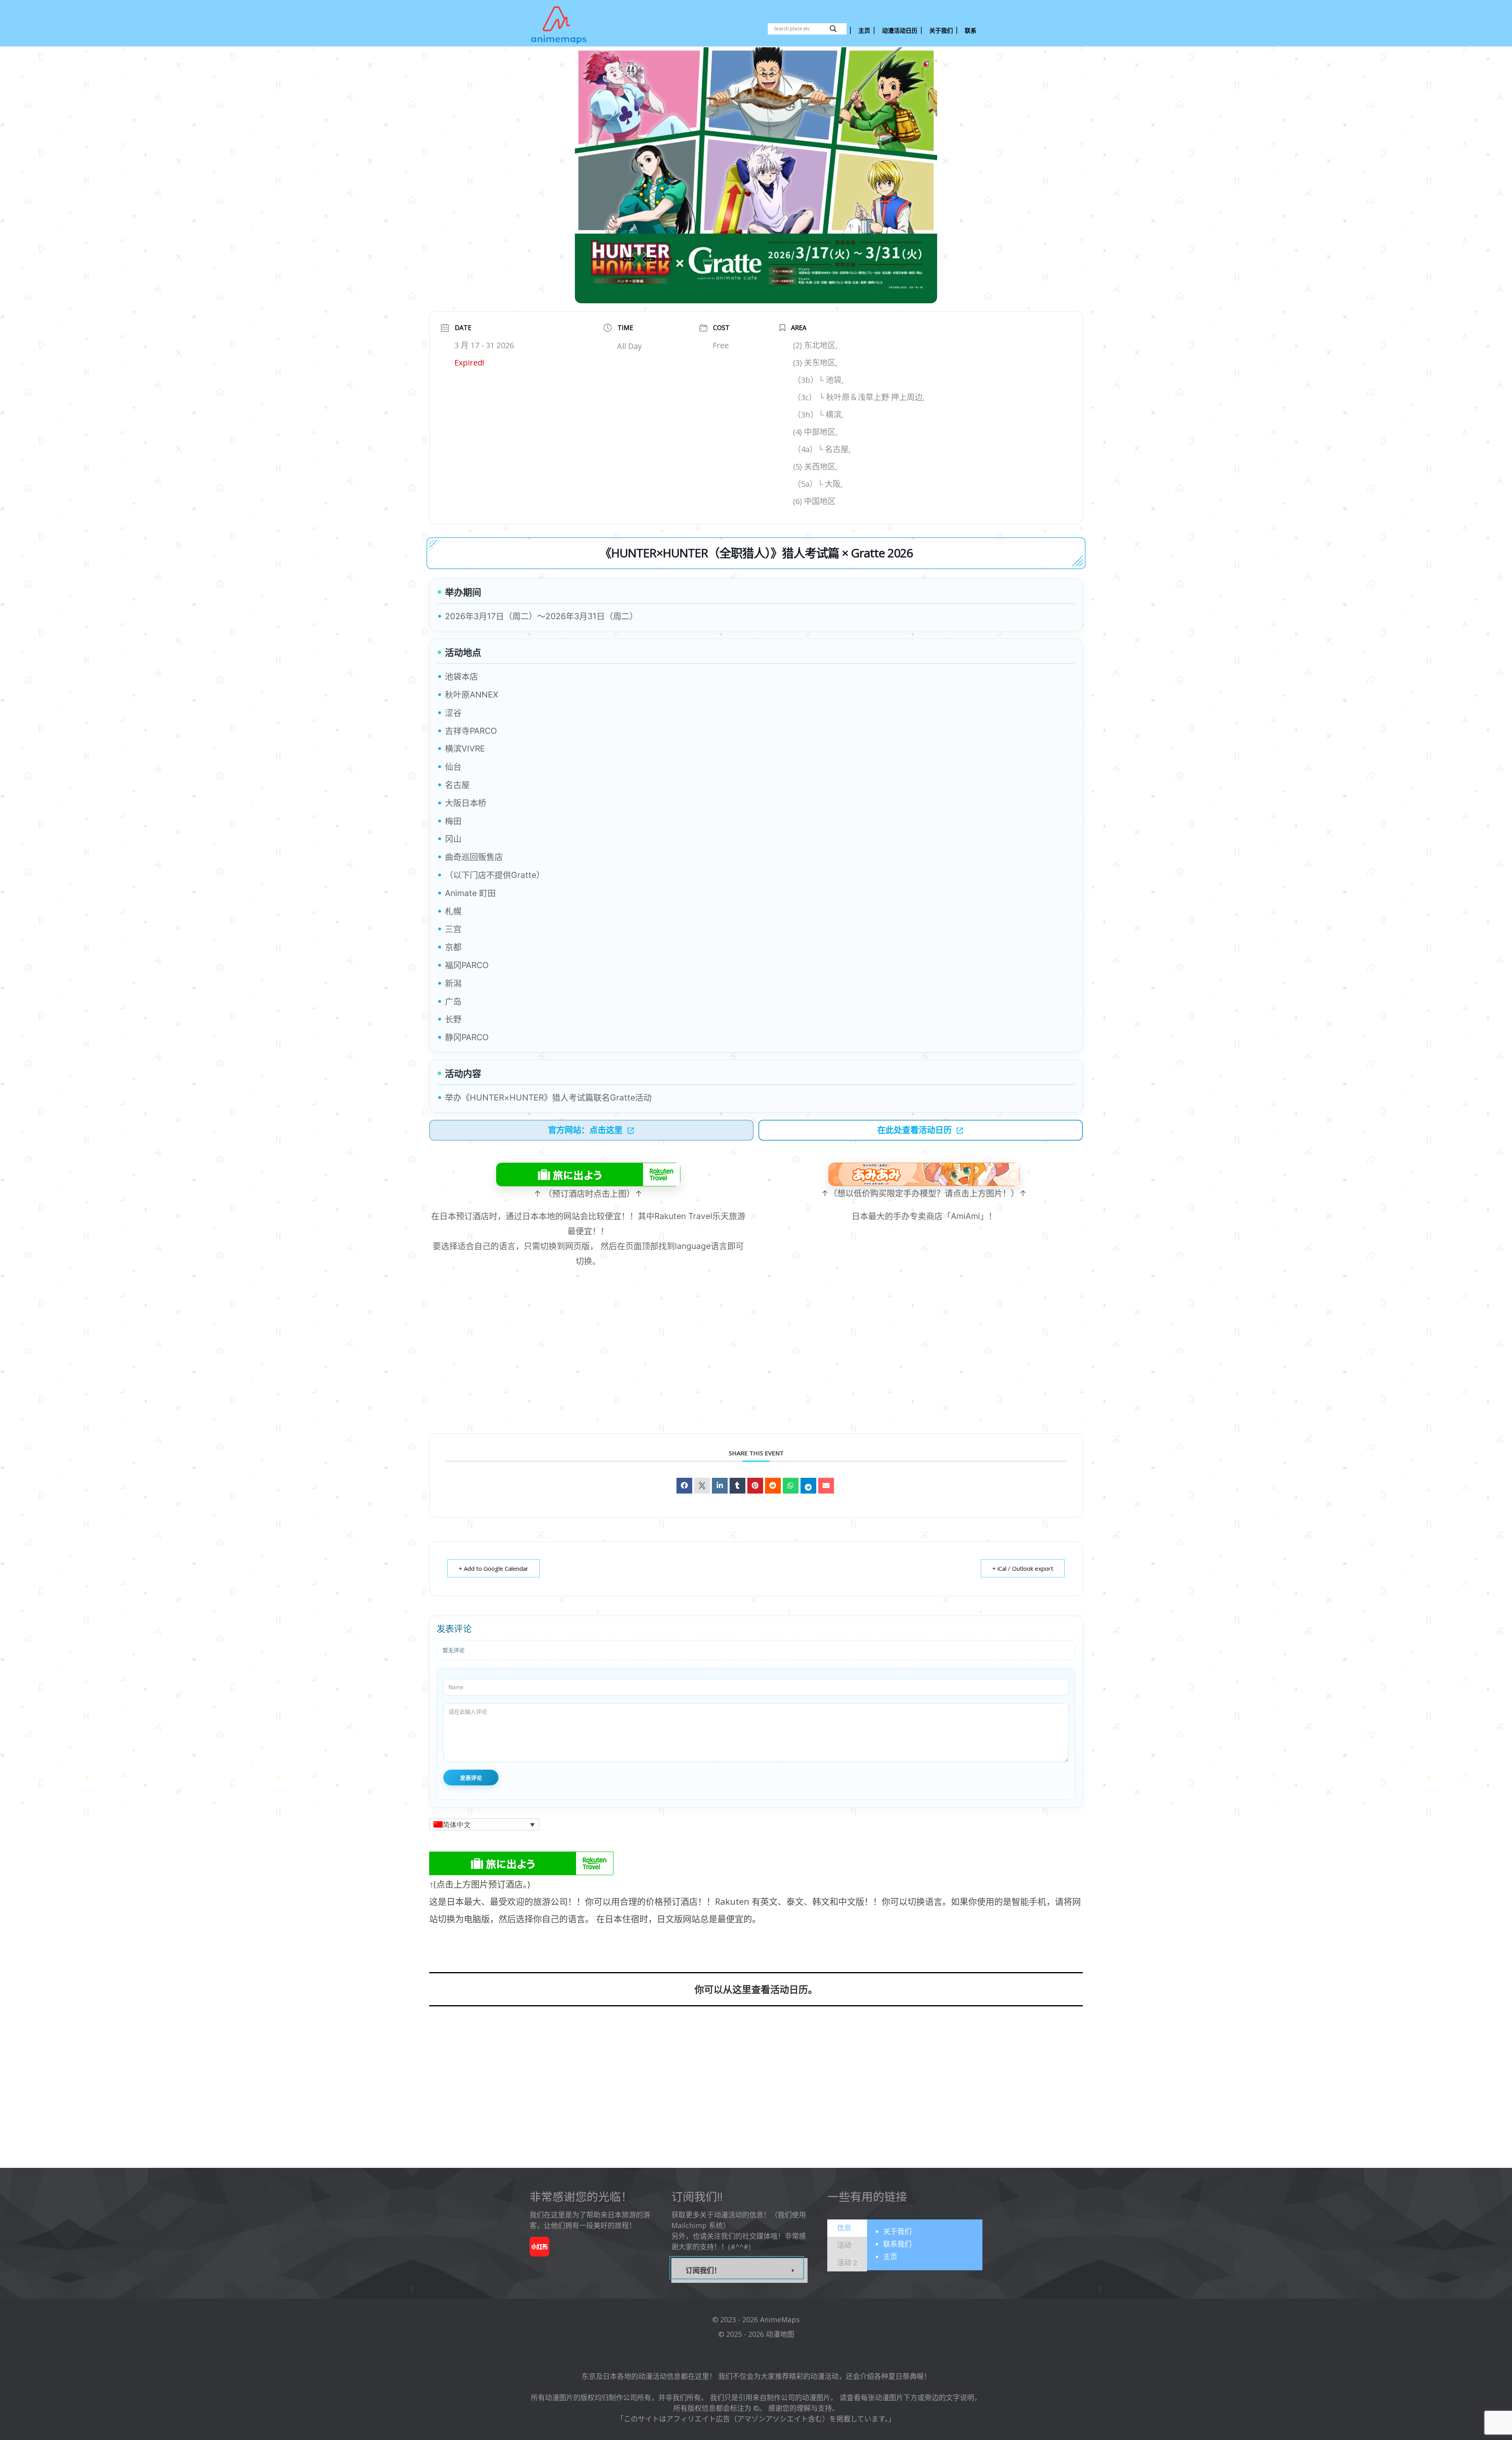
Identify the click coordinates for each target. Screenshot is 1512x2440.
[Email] (826, 1486)
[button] (484, 1824)
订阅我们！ (703, 2270)
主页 (890, 2256)
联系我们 (897, 2244)
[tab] (847, 2228)
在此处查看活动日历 (914, 1130)
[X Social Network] (702, 1486)
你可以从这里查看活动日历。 (756, 1989)
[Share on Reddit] (773, 1486)
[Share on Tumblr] (737, 1486)
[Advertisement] (756, 1364)
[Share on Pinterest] (755, 1486)
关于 (897, 2231)
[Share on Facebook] (684, 1486)
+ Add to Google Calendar (494, 1568)
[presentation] (844, 2228)
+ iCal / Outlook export (1023, 1568)
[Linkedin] (720, 1486)
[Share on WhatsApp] (791, 1486)
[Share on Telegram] (808, 1486)
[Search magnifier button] (833, 29)
